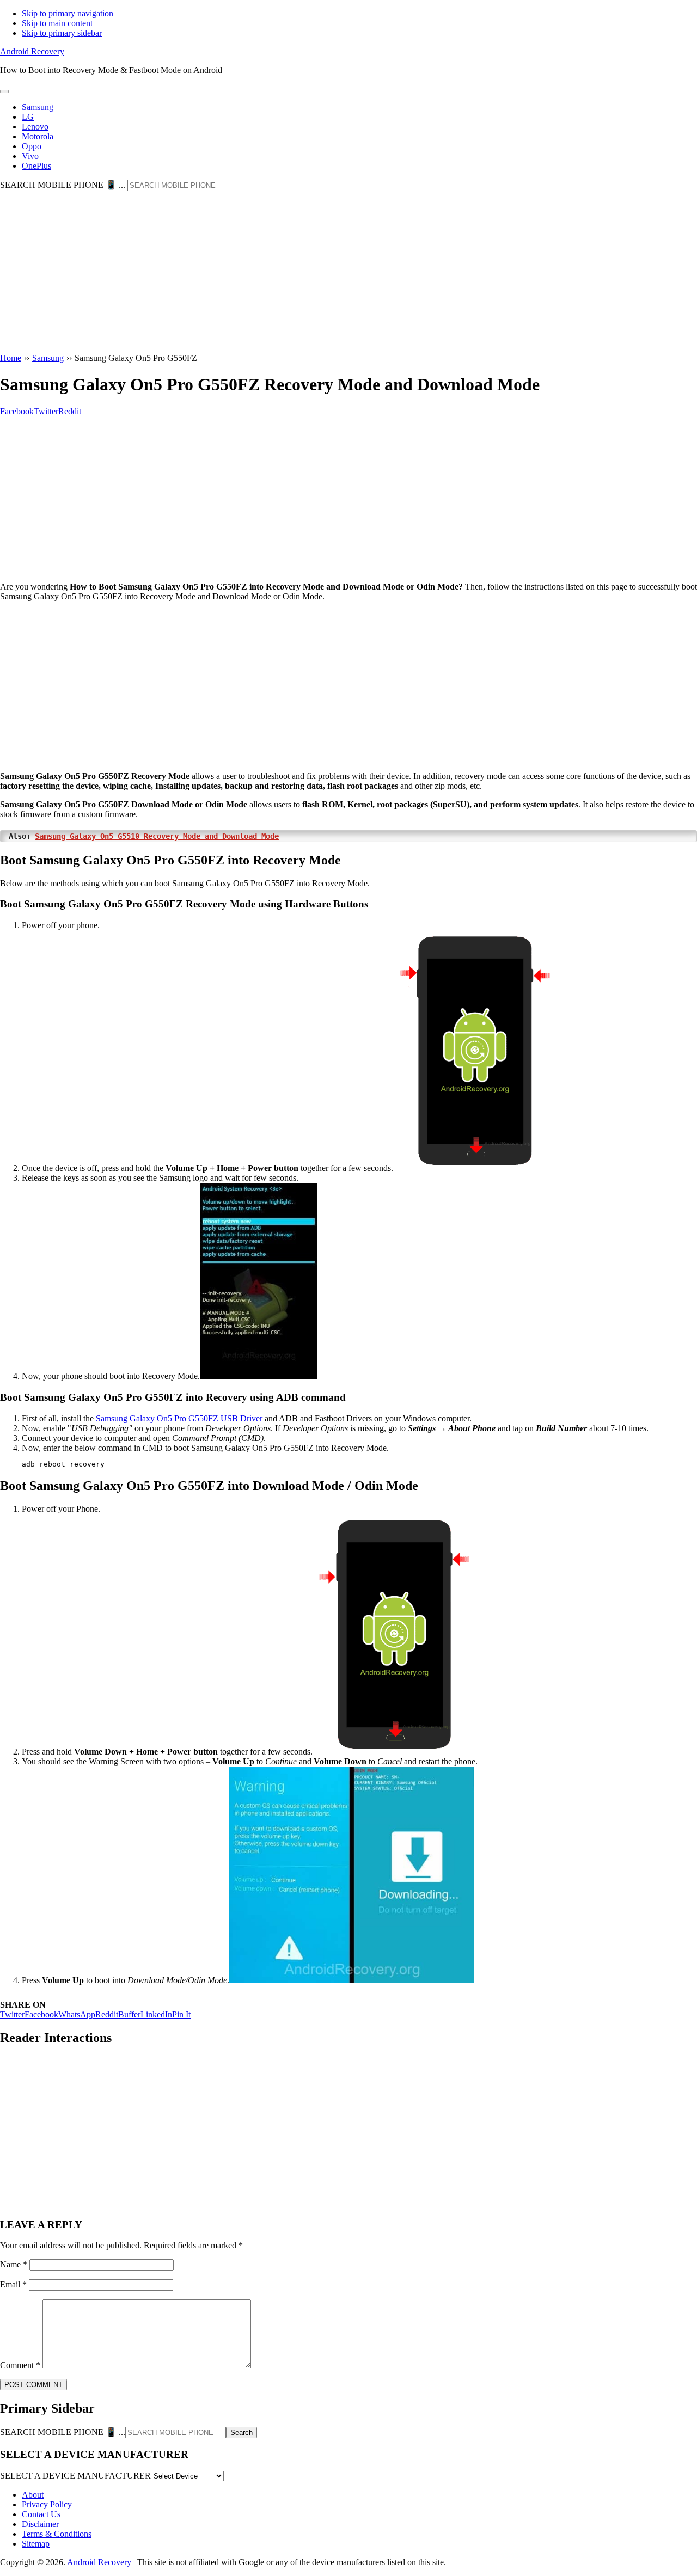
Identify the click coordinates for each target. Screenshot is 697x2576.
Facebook (41, 2014)
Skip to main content (57, 23)
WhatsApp (77, 2014)
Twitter (12, 2014)
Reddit (107, 2014)
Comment (20, 2365)
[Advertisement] (348, 273)
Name (14, 2264)
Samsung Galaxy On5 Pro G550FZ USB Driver (179, 1418)
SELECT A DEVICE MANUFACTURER (75, 2476)
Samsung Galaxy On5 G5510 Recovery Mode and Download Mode (157, 836)
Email (13, 2284)
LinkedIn (156, 2014)
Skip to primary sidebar (62, 33)
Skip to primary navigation (68, 13)
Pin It (181, 2014)
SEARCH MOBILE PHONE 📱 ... (63, 185)
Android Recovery (32, 51)
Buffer (129, 2014)
